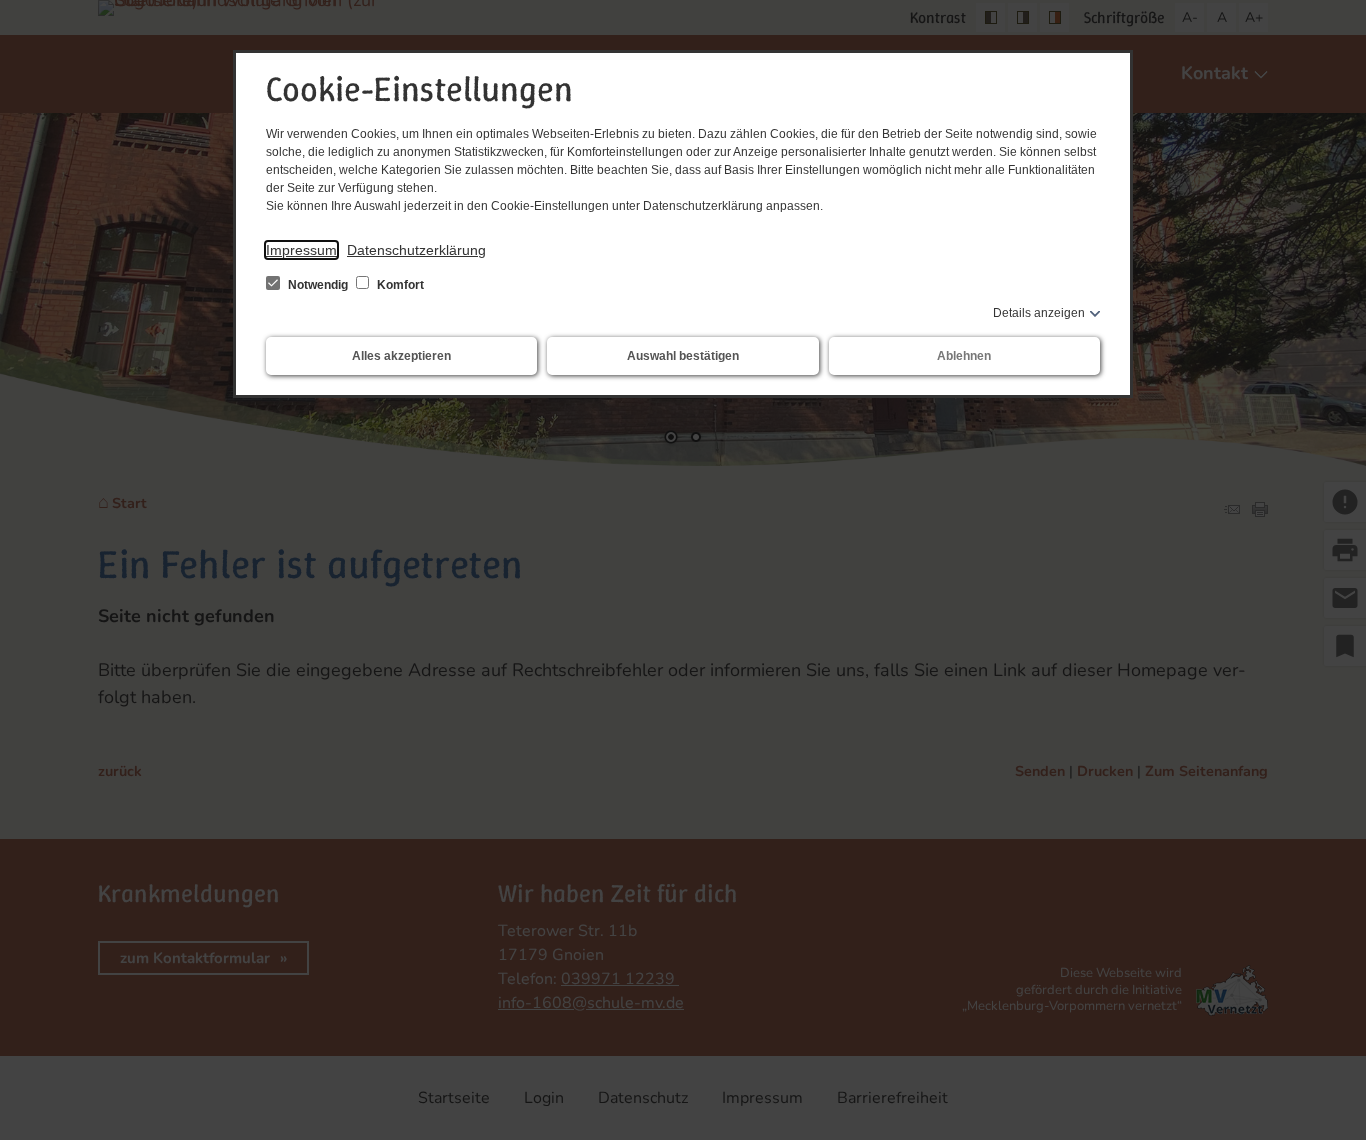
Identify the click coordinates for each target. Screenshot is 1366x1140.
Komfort (399, 285)
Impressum (301, 250)
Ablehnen (964, 356)
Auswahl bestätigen (683, 356)
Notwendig (318, 285)
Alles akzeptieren (401, 356)
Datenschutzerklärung (416, 250)
